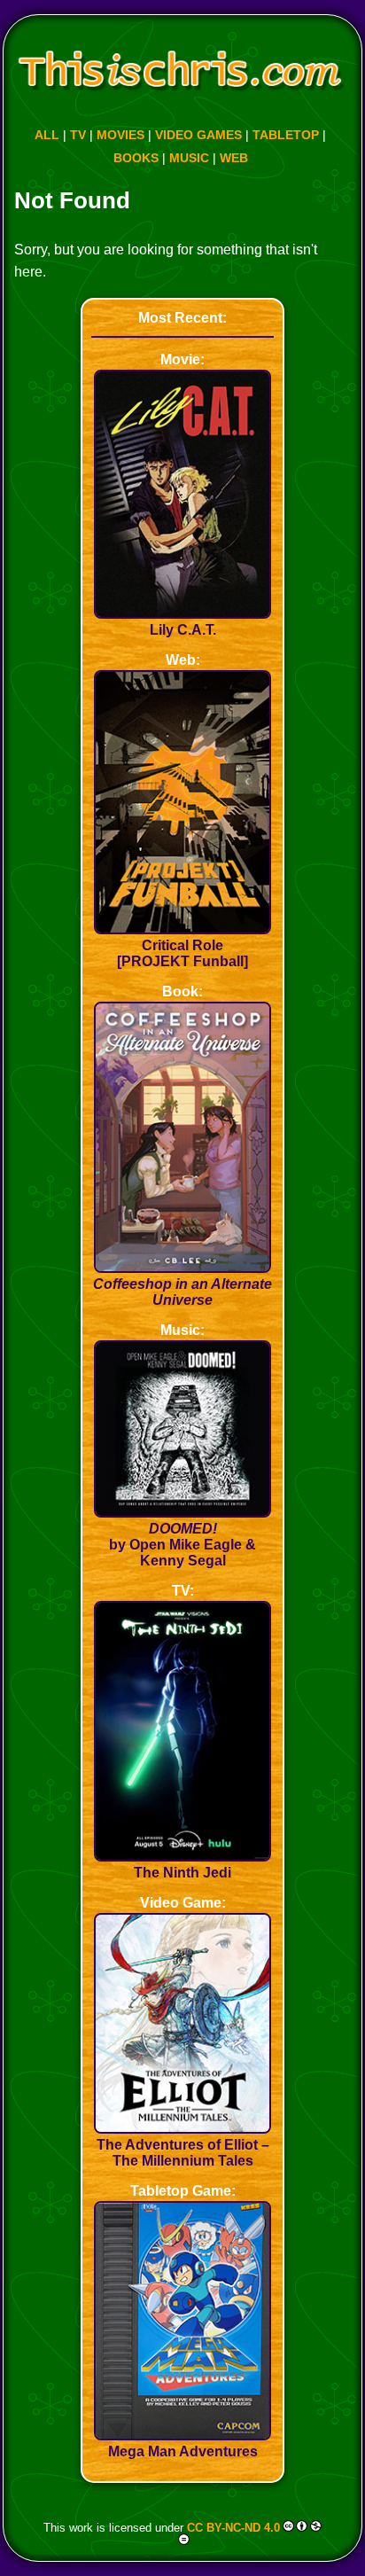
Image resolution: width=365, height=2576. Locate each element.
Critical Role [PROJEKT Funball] (182, 953)
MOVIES (120, 135)
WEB (234, 158)
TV (78, 135)
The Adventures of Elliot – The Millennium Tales (183, 2153)
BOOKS (136, 158)
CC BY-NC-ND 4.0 (233, 2528)
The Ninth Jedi (182, 1873)
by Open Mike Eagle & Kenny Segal (182, 1545)
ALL (47, 135)
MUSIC (189, 158)
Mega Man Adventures (183, 2451)
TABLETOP (286, 135)
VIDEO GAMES (198, 135)
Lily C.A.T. (183, 630)
